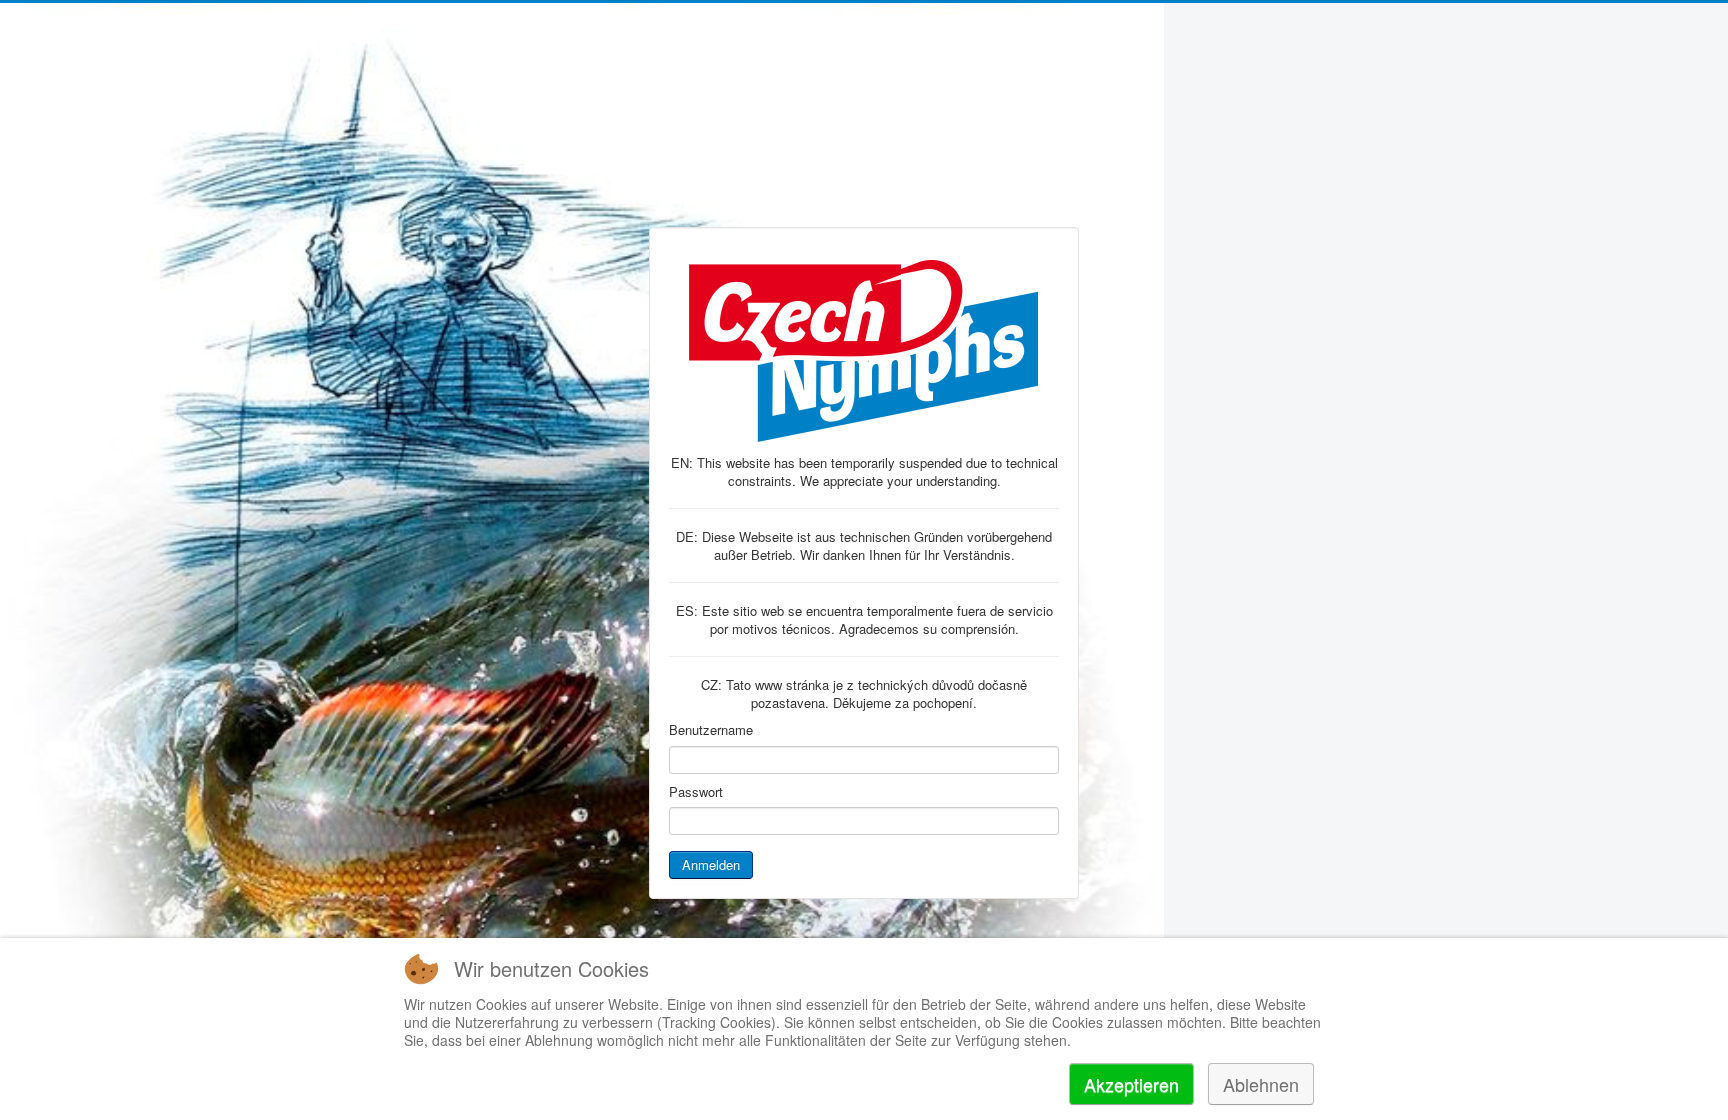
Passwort (696, 792)
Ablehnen (1261, 1084)
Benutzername (711, 730)
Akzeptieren (1131, 1084)
